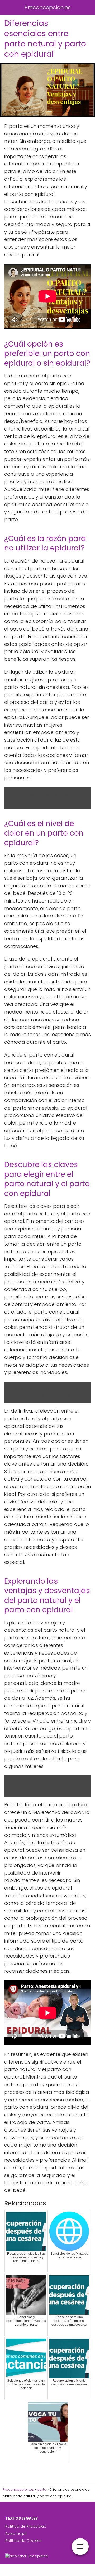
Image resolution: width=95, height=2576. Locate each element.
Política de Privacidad (26, 2526)
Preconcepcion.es (47, 7)
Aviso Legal (16, 2533)
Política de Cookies (23, 2541)
